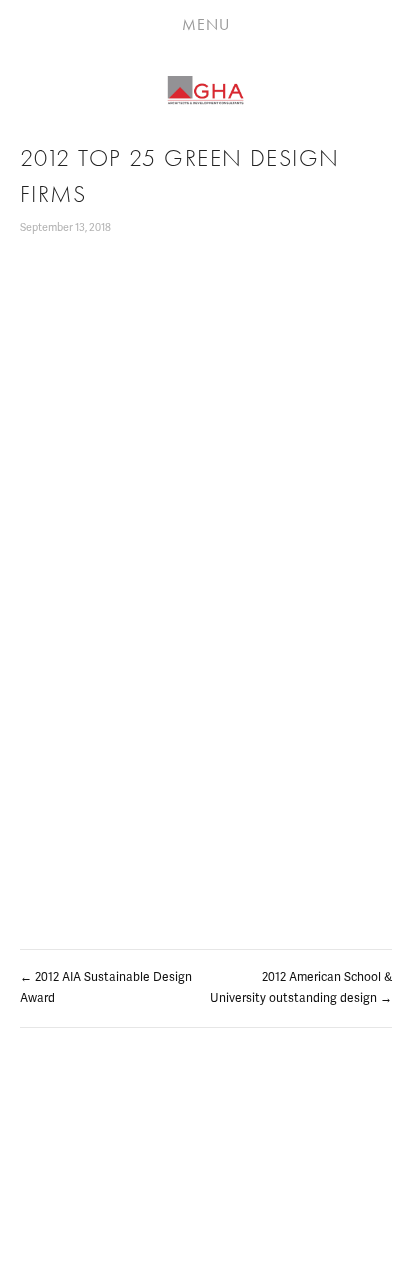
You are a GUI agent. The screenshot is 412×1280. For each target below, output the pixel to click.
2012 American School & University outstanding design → (301, 988)
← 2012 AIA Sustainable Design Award (106, 988)
